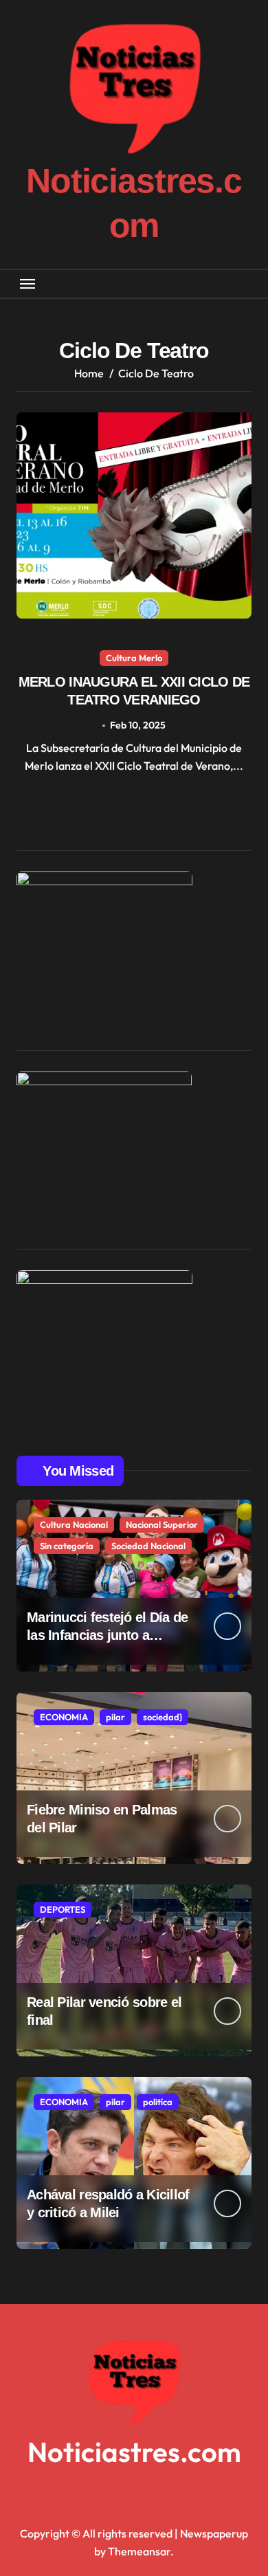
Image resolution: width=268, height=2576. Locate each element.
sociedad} (163, 1717)
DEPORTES (63, 1909)
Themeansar (139, 2551)
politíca (158, 2102)
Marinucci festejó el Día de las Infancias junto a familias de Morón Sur (108, 1635)
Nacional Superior (162, 1524)
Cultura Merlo (134, 658)
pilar (115, 1717)
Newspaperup (214, 2533)
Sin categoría (67, 1546)
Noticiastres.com (134, 2452)
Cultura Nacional (74, 1524)
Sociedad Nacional (148, 1546)
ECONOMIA (64, 1717)
